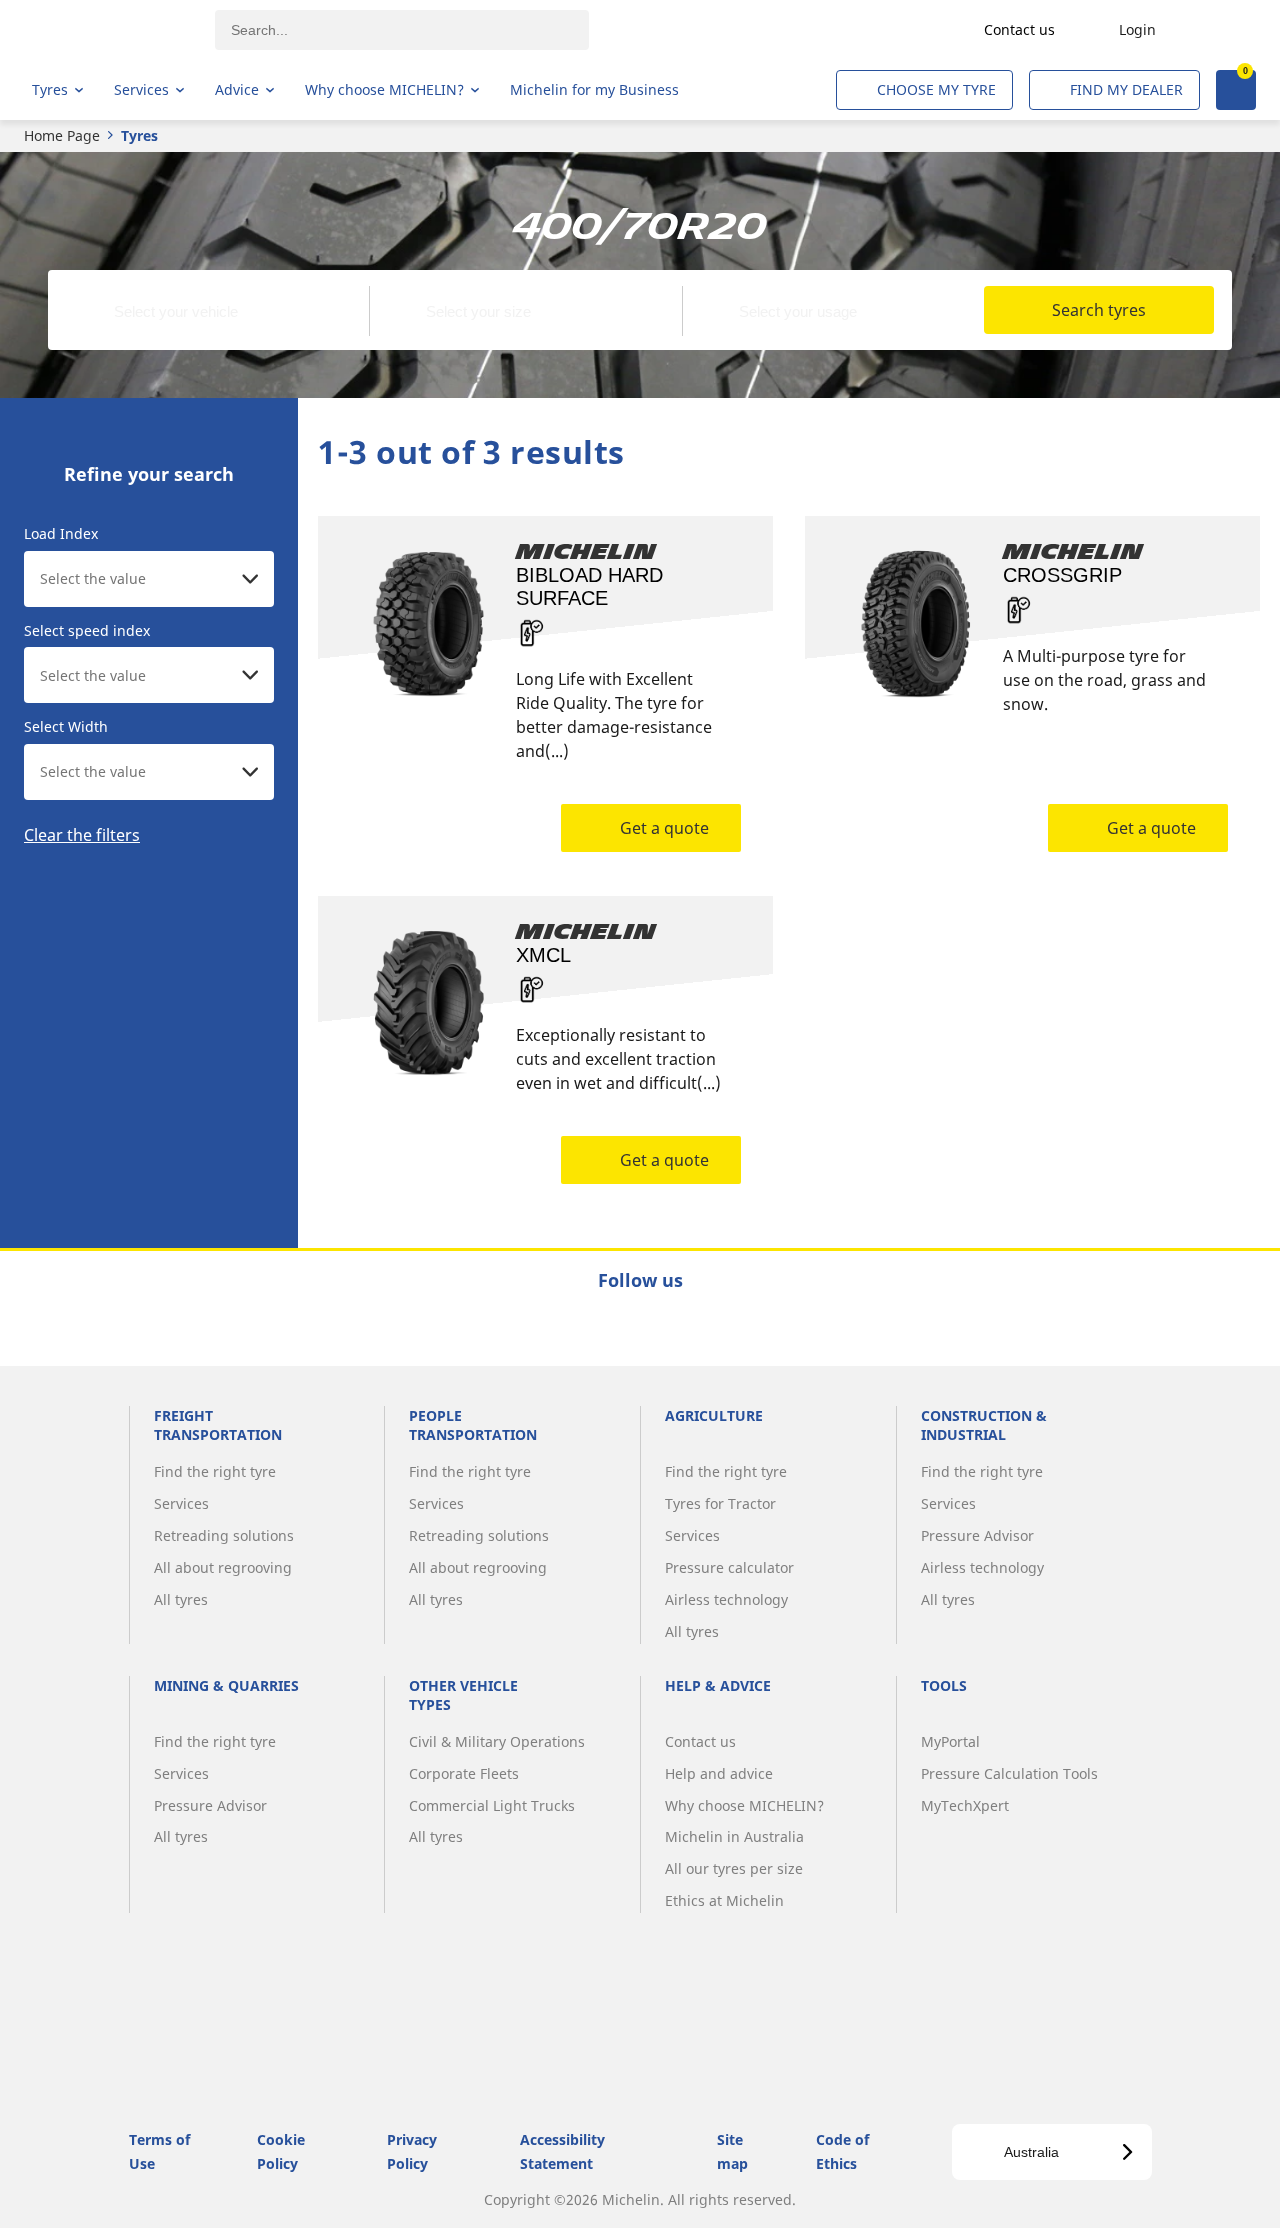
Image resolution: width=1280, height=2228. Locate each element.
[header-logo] (110, 30)
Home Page (62, 135)
